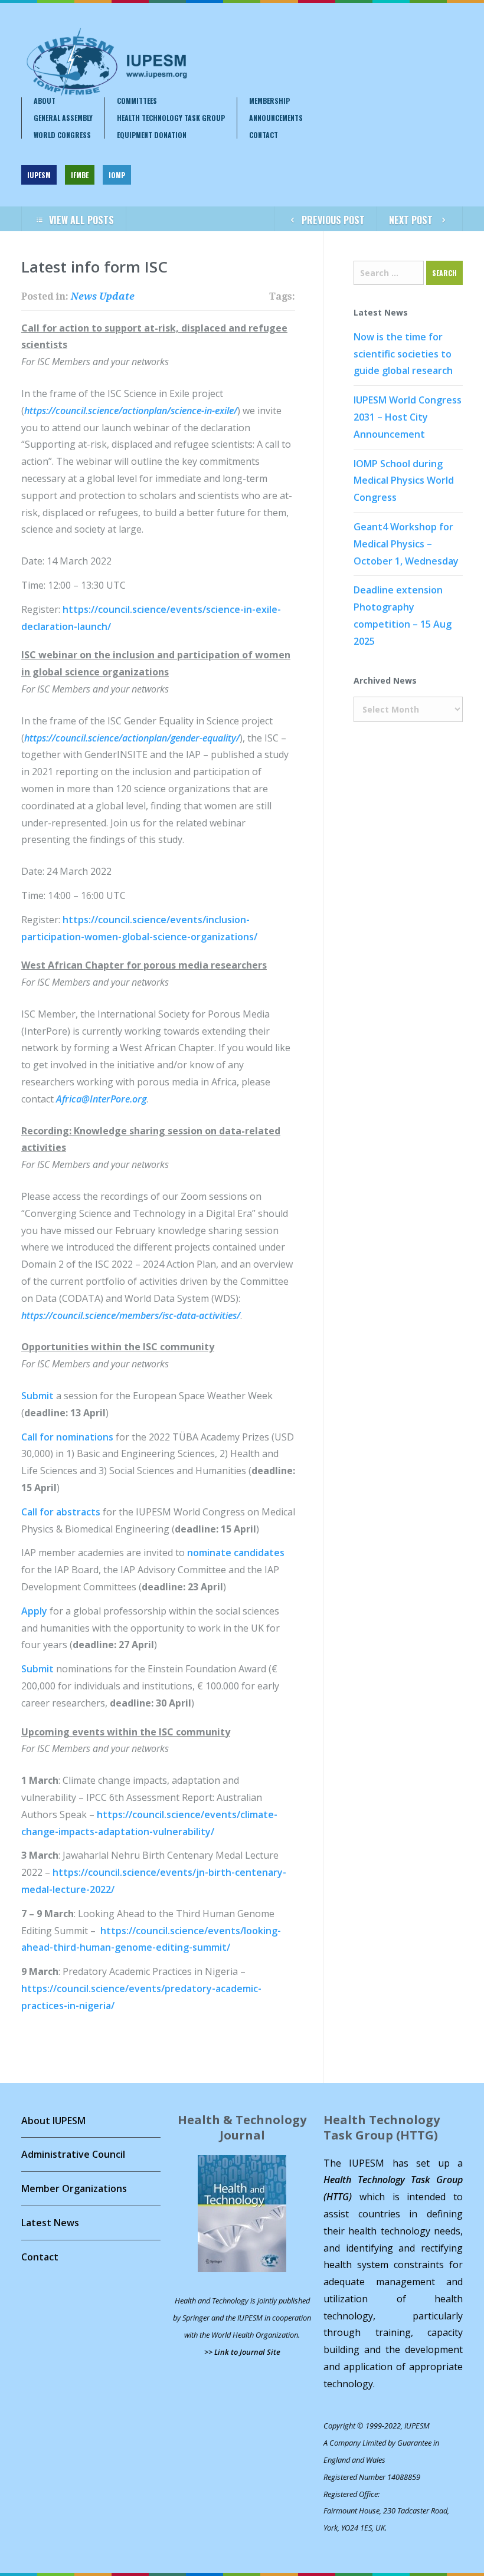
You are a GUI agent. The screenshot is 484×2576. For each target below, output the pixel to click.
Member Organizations (74, 2188)
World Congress (62, 135)
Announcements (276, 118)
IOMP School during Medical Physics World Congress (404, 481)
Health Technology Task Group (171, 118)
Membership (269, 101)
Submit (39, 1396)
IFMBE (80, 175)
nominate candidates (236, 1553)
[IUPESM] (106, 62)
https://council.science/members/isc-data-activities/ (131, 1315)
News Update (103, 296)
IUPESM (39, 175)
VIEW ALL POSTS (81, 220)
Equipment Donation (152, 135)
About (45, 101)
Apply (35, 1611)
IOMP (117, 175)
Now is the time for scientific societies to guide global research (403, 354)
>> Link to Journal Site (242, 2352)
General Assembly (63, 118)
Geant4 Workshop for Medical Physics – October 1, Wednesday (406, 544)
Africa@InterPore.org (101, 1099)
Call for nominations (67, 1437)
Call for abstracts (61, 1512)
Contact (264, 135)
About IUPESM (53, 2121)
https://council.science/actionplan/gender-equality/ (132, 738)
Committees (137, 101)
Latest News (50, 2223)
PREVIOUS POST (333, 220)
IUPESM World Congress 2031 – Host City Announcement (408, 417)
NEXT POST (411, 220)
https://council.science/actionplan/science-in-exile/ (131, 411)
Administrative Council (73, 2154)
